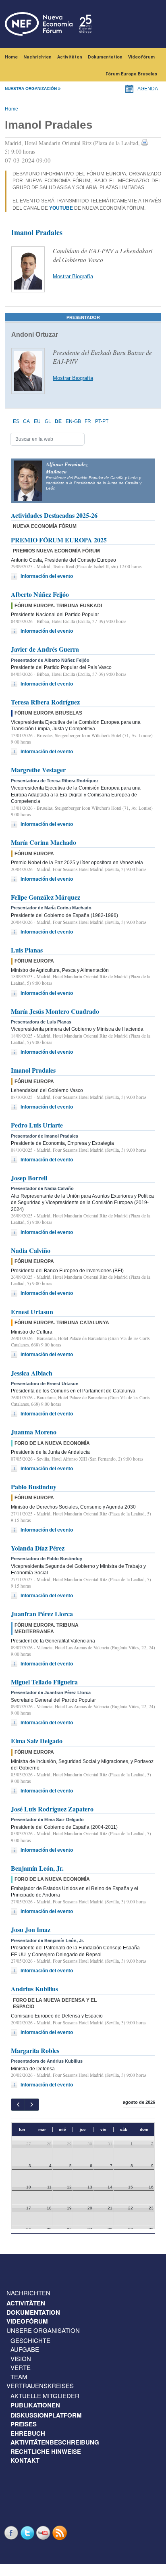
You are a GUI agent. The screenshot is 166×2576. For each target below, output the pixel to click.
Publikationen (35, 2405)
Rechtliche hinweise (46, 2451)
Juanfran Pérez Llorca (42, 1614)
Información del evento (47, 576)
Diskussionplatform (46, 2415)
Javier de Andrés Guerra (45, 649)
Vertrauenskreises (40, 2385)
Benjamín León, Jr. (37, 1868)
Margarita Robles (35, 2050)
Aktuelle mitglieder (45, 2396)
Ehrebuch (28, 2433)
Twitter (28, 2533)
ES (16, 421)
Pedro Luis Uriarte (37, 1125)
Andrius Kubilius (34, 1989)
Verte (21, 2367)
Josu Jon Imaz (31, 1929)
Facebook (12, 2533)
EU (37, 421)
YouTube (44, 2533)
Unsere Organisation (43, 2330)
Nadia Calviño (31, 1250)
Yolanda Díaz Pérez (38, 1548)
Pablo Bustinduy (34, 1487)
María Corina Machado (44, 842)
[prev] (18, 2104)
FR (88, 421)
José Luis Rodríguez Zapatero (52, 1809)
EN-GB (73, 421)
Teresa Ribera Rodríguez (45, 702)
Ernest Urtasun (32, 1312)
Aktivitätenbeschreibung (55, 2442)
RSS (60, 2533)
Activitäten (70, 57)
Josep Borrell (29, 1178)
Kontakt (25, 2460)
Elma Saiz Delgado (37, 1741)
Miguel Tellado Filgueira (44, 1682)
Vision (21, 2358)
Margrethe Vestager (38, 770)
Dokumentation (105, 57)
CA (26, 421)
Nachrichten (37, 57)
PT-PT (102, 421)
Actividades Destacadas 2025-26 (54, 515)
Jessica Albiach (32, 1373)
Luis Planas (27, 950)
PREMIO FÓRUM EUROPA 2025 (59, 540)
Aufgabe (25, 2349)
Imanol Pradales (33, 1070)
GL (48, 421)
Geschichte (30, 2340)
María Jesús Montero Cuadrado (55, 1011)
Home (11, 57)
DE (58, 421)
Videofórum (141, 57)
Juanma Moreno (34, 1432)
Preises (24, 2424)
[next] (32, 2104)
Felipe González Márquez (46, 897)
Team (19, 2377)
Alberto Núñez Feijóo (40, 594)
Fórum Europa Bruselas (131, 74)
